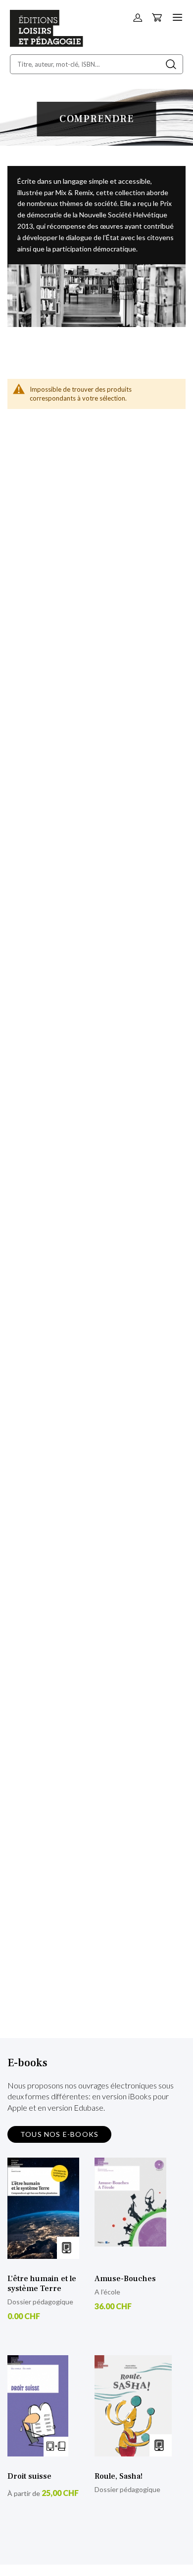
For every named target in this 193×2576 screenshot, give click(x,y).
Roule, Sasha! (119, 2476)
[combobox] (96, 64)
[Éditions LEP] (47, 44)
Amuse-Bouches (125, 2279)
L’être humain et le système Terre (42, 2284)
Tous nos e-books (59, 2134)
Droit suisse (29, 2476)
